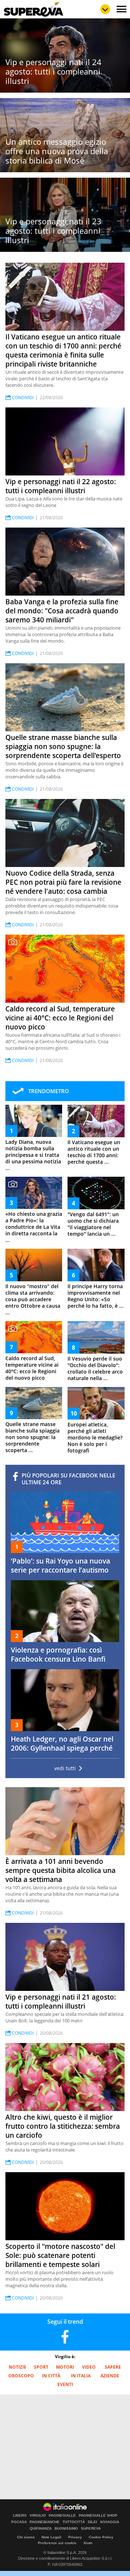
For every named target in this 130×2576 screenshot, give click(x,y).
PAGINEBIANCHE (45, 2522)
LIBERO (20, 2516)
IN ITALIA (81, 2376)
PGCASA (19, 2522)
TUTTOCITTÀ (74, 2522)
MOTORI (65, 2367)
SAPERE (113, 2367)
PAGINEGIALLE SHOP (98, 2516)
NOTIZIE (18, 2367)
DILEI (92, 2522)
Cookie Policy (101, 2537)
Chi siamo (26, 2537)
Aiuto (88, 2543)
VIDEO (89, 2367)
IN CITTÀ (51, 2376)
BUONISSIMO (66, 2529)
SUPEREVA (91, 2529)
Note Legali (51, 2537)
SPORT (41, 2367)
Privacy (75, 2537)
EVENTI (65, 2384)
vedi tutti (65, 1768)
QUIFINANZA (41, 2529)
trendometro (49, 1091)
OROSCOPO (21, 2376)
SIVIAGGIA (110, 2522)
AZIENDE (110, 2376)
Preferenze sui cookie (57, 2543)
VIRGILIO (38, 2516)
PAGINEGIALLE (62, 2516)
